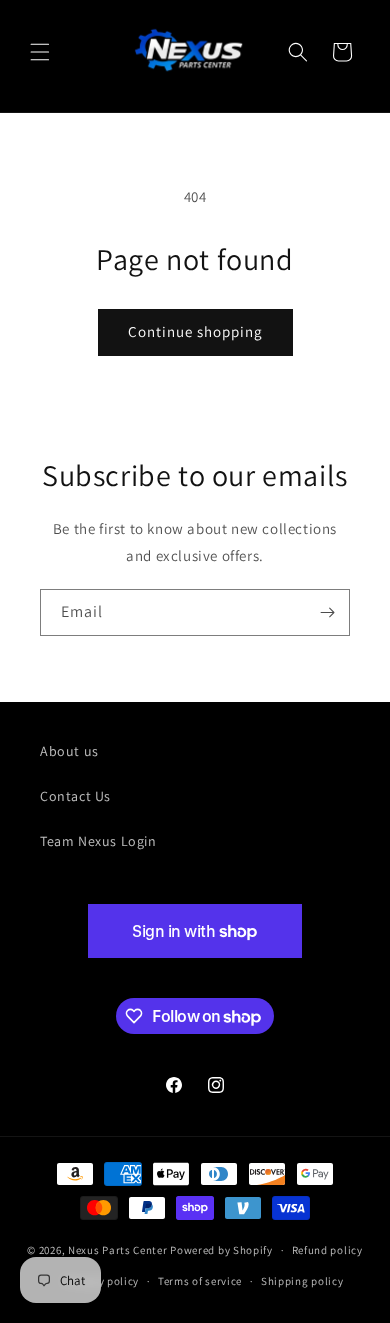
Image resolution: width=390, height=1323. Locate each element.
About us (69, 751)
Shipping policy (302, 1281)
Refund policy (327, 1250)
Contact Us (75, 796)
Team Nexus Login (98, 841)
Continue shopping (195, 331)
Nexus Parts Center (118, 1250)
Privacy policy (102, 1281)
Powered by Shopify (221, 1250)
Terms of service (200, 1281)
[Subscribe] (327, 612)
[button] (40, 52)
